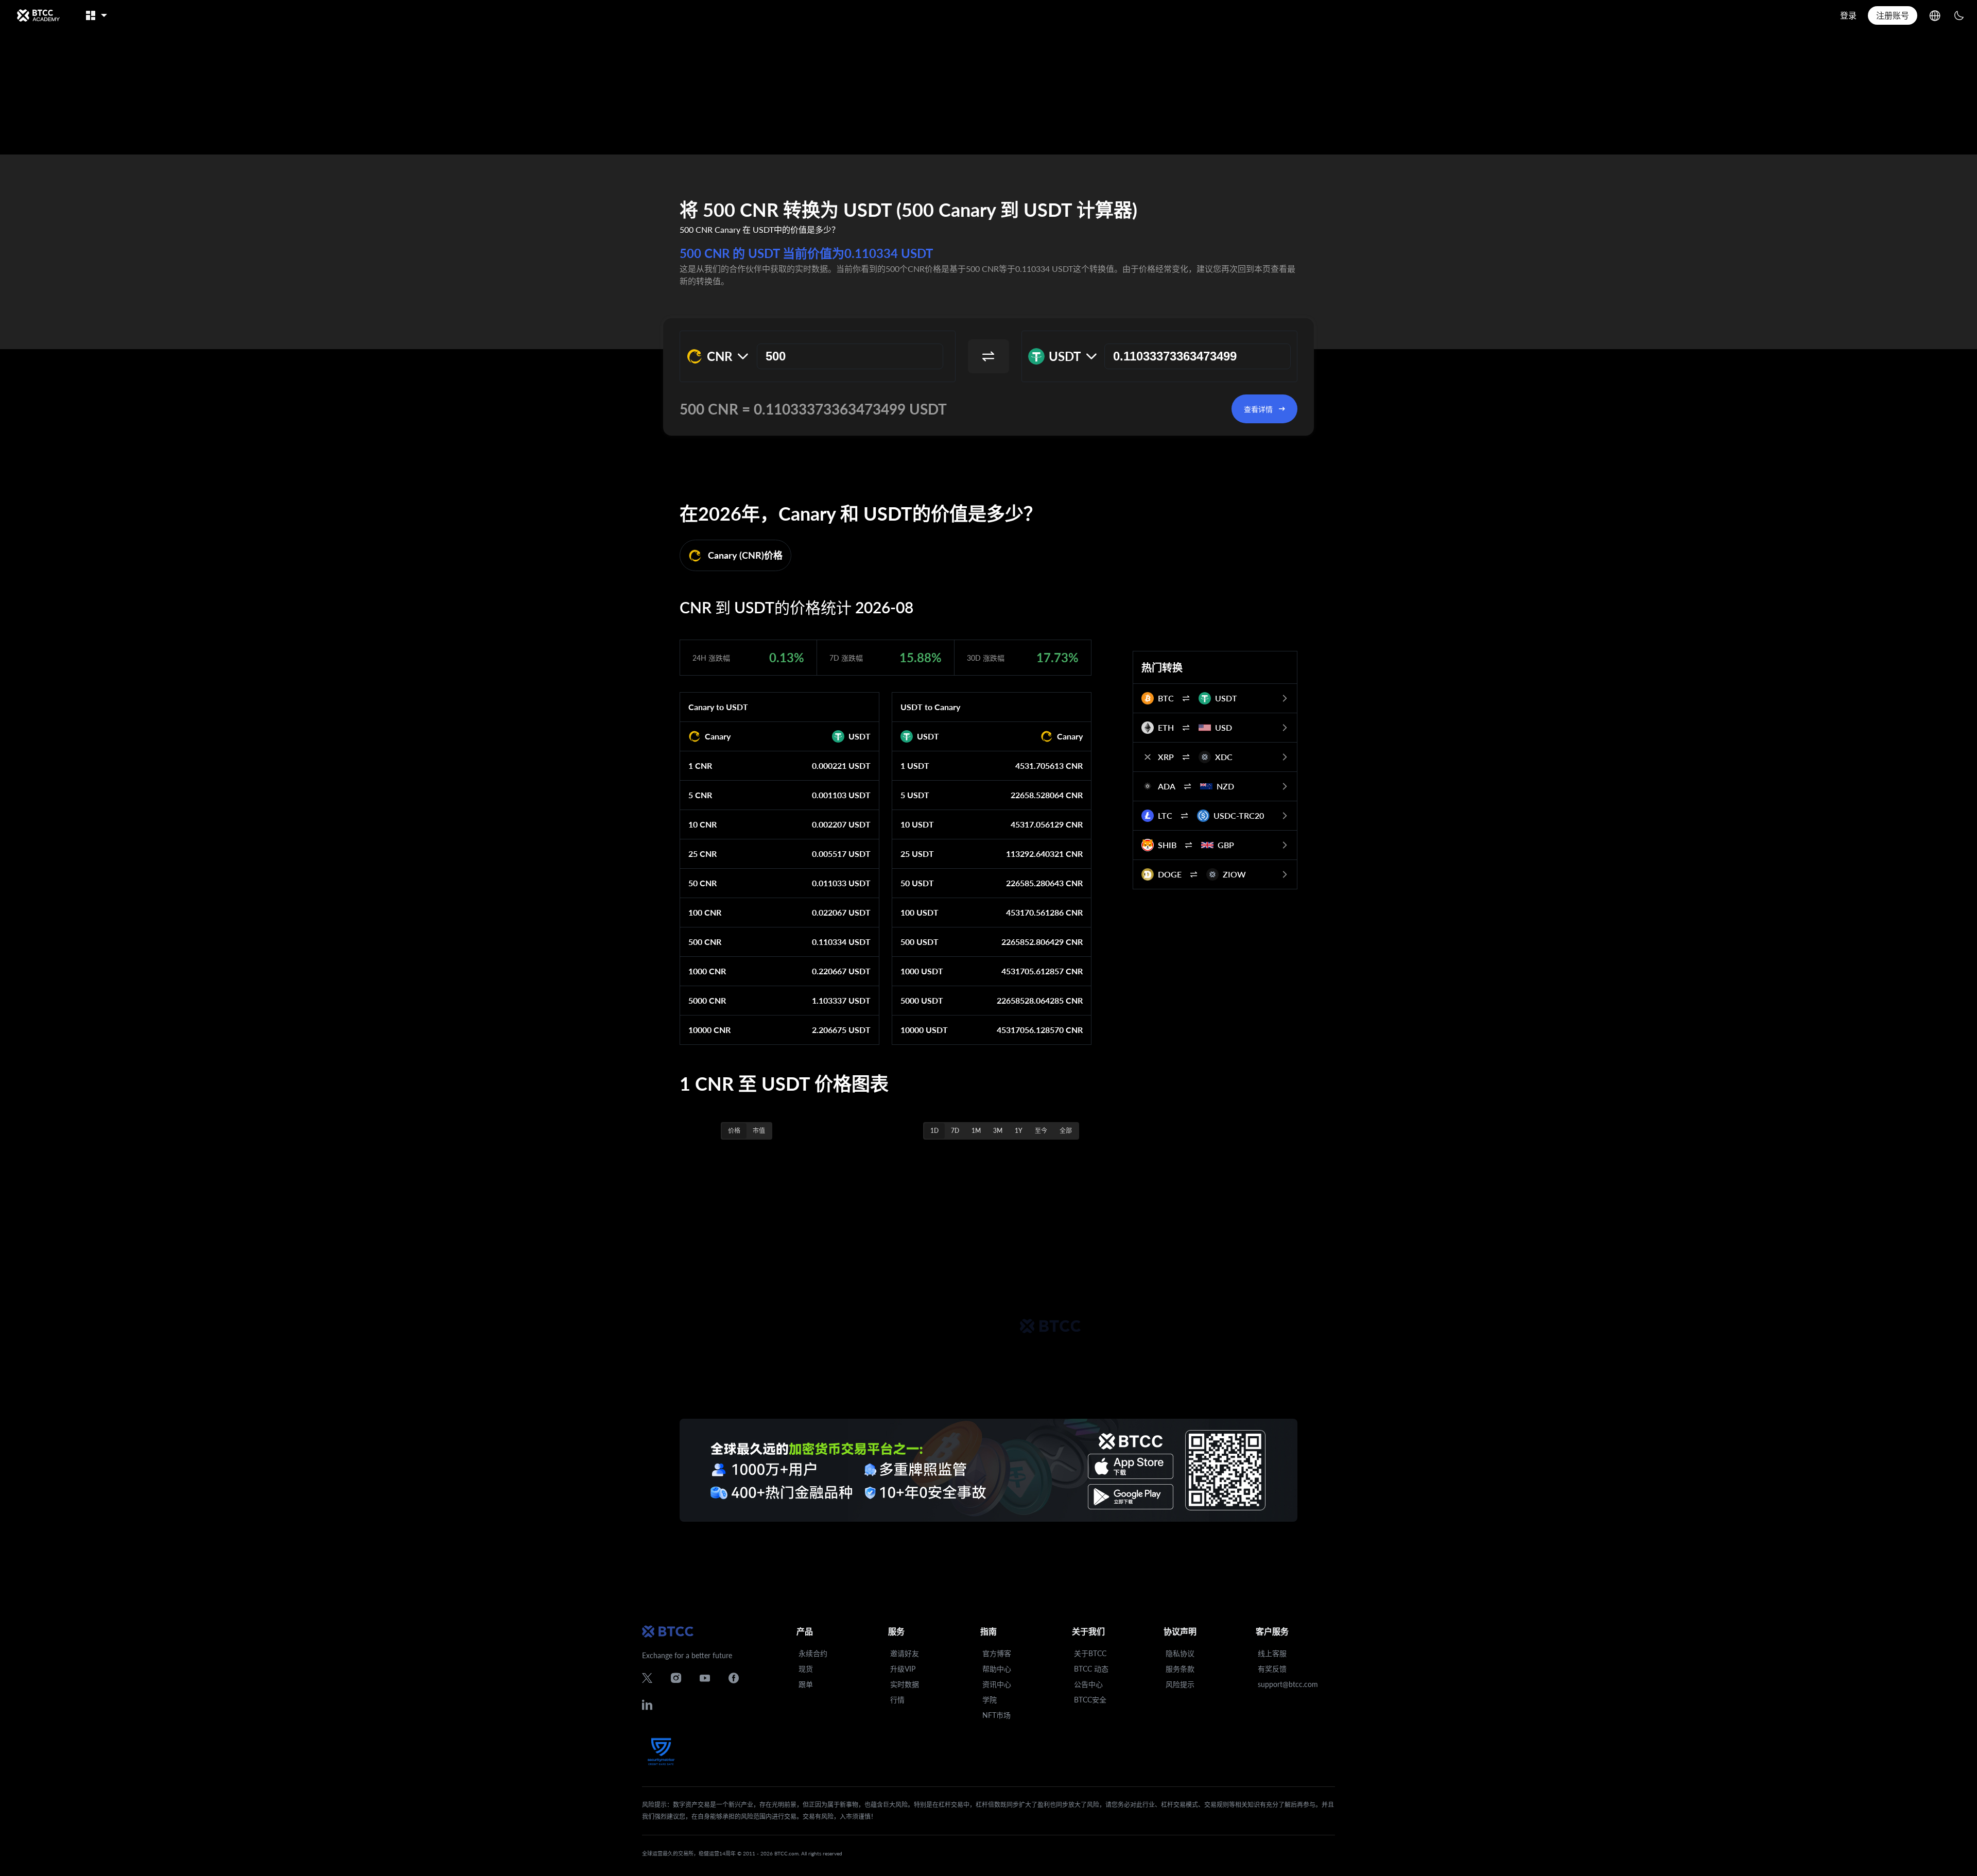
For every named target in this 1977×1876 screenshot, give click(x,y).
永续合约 (813, 1653)
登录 (1848, 15)
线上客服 (1272, 1653)
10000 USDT (924, 1030)
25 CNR (703, 854)
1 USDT (915, 765)
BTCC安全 (1090, 1700)
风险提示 (1180, 1684)
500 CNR (705, 942)
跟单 (806, 1684)
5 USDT (915, 795)
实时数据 (905, 1684)
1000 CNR (707, 971)
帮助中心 (997, 1669)
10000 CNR (709, 1030)
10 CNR (703, 824)
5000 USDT (922, 1000)
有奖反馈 (1272, 1669)
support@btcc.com (1288, 1684)
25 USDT (917, 854)
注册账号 (1893, 15)
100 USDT (920, 912)
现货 (806, 1669)
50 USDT (917, 883)
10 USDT (917, 824)
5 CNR (700, 795)
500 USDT (920, 942)
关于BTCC (1090, 1653)
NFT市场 (996, 1715)
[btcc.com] (38, 15)
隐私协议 (1180, 1653)
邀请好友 (905, 1653)
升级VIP (903, 1669)
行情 (897, 1700)
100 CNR (705, 912)
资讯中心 (997, 1684)
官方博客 (997, 1653)
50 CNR (703, 883)
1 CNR (700, 765)
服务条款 (1180, 1669)
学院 (990, 1700)
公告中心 (1088, 1684)
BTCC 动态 (1091, 1669)
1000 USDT (922, 971)
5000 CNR (707, 1000)
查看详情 (1258, 409)
